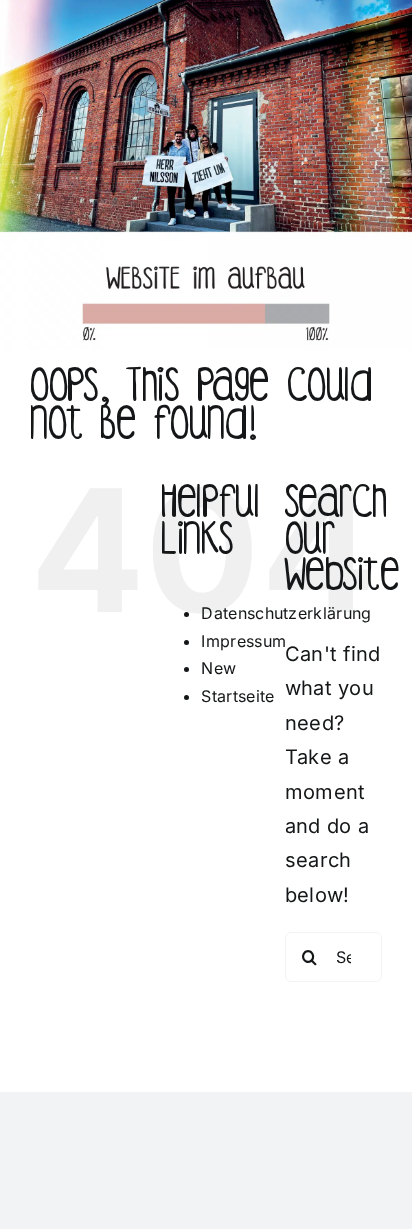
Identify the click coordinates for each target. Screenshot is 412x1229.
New (218, 668)
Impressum (243, 641)
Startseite (237, 696)
